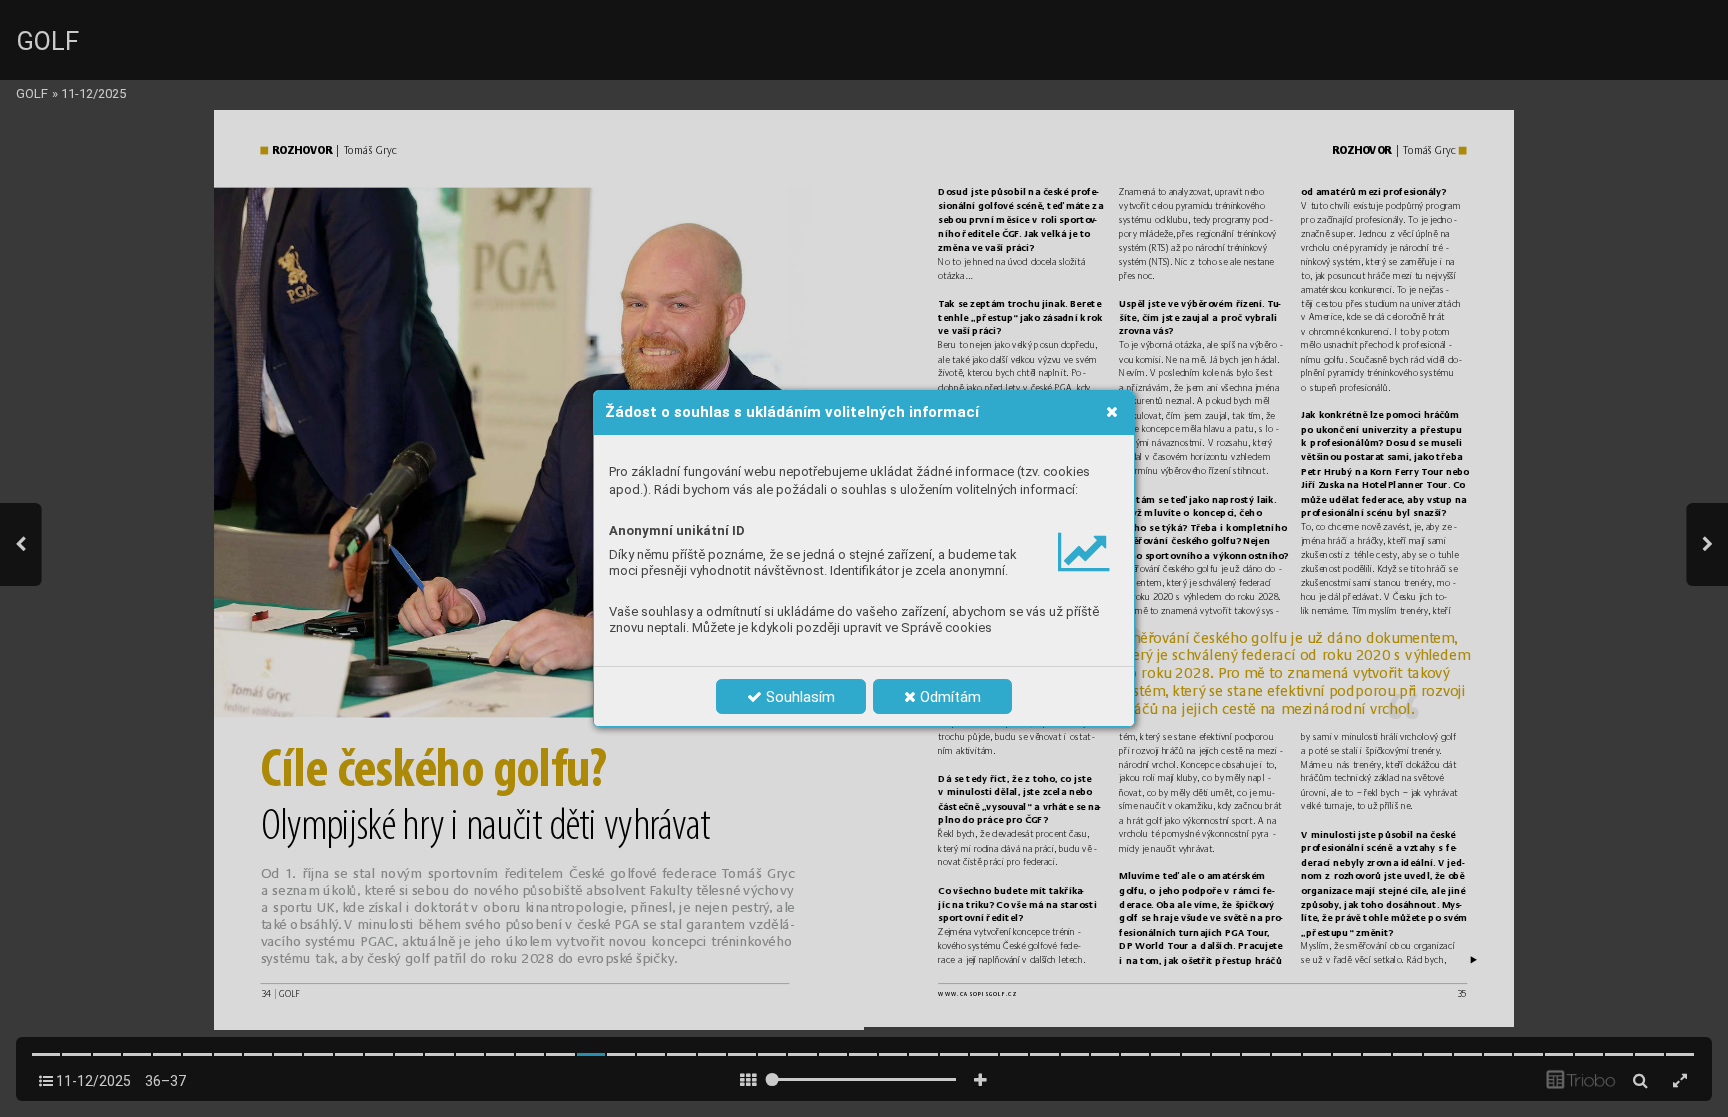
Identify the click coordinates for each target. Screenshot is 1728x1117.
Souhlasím (798, 697)
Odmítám (948, 697)
